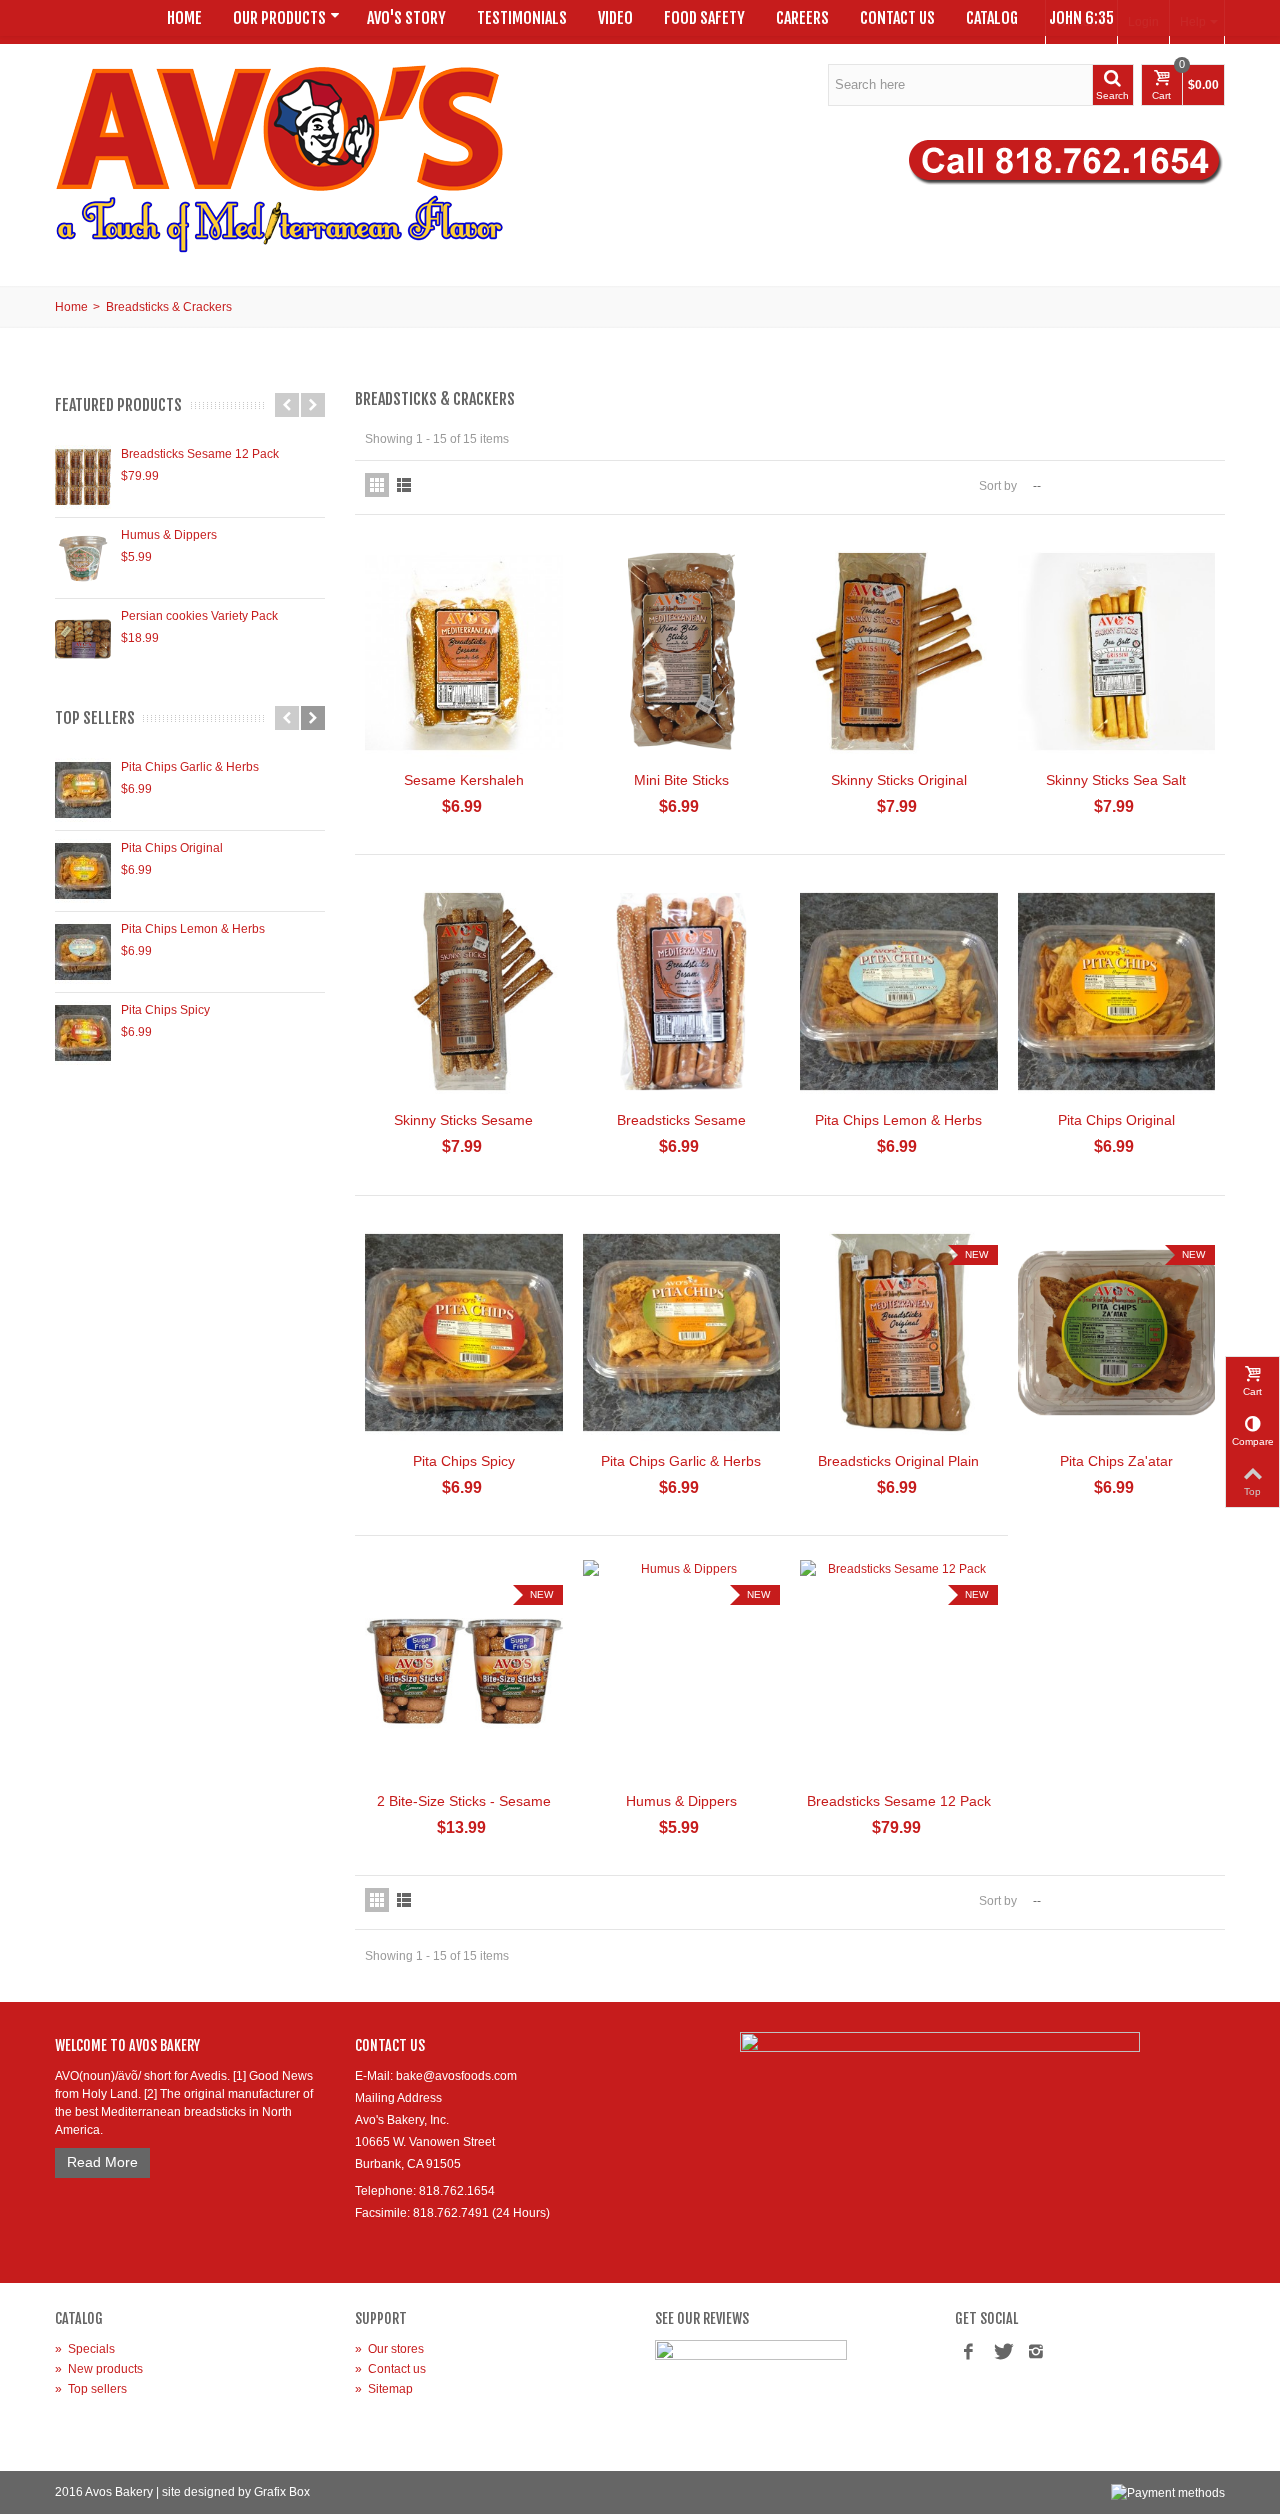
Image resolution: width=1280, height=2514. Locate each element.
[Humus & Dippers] (83, 558)
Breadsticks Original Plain (898, 1461)
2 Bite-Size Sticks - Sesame (464, 1801)
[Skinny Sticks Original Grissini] (899, 651)
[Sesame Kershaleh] (464, 651)
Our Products (279, 18)
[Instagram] (1036, 2353)
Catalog (992, 18)
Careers (802, 18)
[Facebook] (968, 2353)
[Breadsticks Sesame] (682, 991)
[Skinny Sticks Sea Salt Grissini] (1117, 651)
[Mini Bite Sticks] (682, 651)
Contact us (390, 2369)
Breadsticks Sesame (681, 1120)
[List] (404, 485)
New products (99, 2369)
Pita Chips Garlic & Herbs (190, 767)
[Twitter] (1002, 2353)
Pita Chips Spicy (165, 1010)
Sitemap (384, 2389)
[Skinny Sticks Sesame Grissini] (464, 991)
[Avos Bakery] (280, 158)
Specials (85, 2349)
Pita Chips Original (172, 848)
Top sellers (95, 718)
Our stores (389, 2349)
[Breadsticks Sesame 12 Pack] (83, 477)
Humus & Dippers (169, 535)
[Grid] (377, 485)
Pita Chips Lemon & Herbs (193, 929)
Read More (102, 2162)
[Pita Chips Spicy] (83, 1033)
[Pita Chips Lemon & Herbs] (83, 952)
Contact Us (897, 18)
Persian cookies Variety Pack (199, 616)
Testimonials (522, 18)
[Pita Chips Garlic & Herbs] (83, 790)
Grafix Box (282, 2492)
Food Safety (704, 18)
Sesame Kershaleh (464, 780)
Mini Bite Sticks (681, 780)
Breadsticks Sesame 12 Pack (200, 454)
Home (184, 18)
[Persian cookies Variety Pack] (83, 639)
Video (615, 18)
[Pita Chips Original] (83, 871)
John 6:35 (1081, 18)
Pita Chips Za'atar (1116, 1461)
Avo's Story (406, 18)
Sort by (998, 486)
